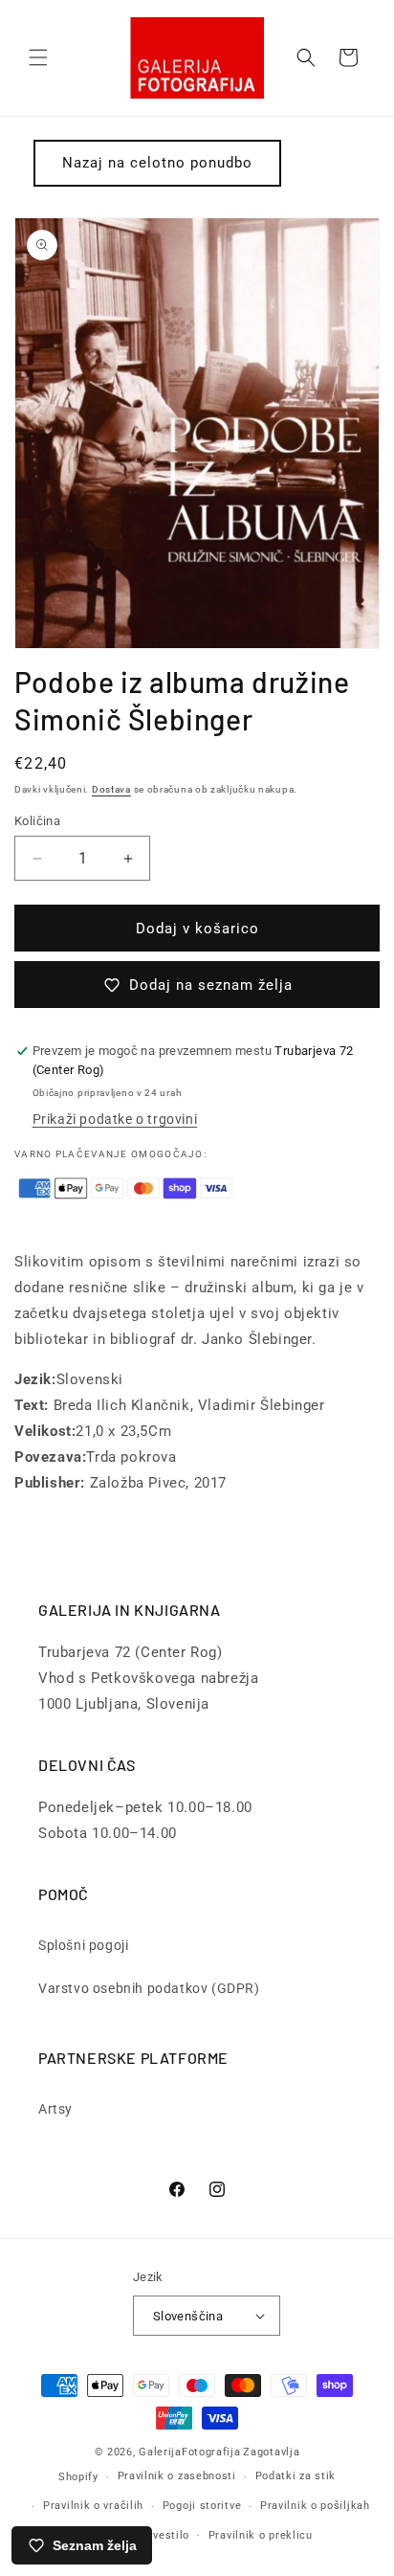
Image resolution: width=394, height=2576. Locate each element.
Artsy (55, 2109)
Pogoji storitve (202, 2506)
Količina (37, 821)
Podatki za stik (296, 2476)
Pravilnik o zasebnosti (177, 2476)
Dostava (111, 789)
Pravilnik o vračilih (93, 2506)
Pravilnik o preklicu (261, 2535)
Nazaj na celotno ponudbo (157, 163)
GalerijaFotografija (189, 2452)
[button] (38, 57)
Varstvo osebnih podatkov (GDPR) (149, 1988)
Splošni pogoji (83, 1945)
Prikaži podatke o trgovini (115, 1119)
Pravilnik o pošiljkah (315, 2506)
